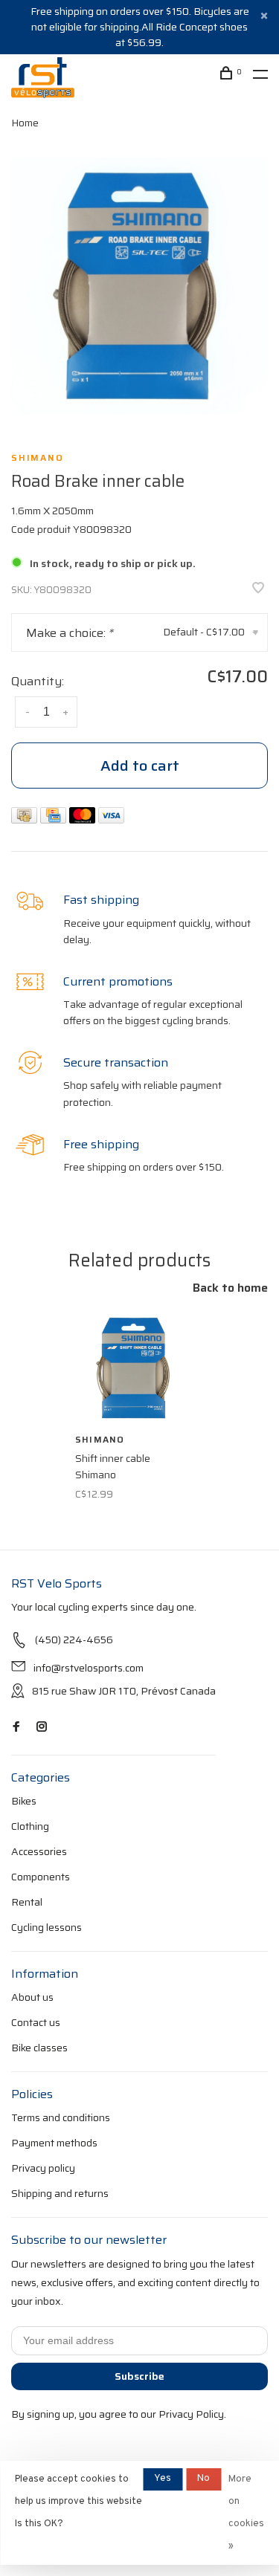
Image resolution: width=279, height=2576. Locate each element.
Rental (27, 1902)
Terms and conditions (61, 2117)
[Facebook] (16, 1727)
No (203, 2479)
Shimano (38, 458)
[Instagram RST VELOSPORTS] (42, 1727)
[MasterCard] (84, 819)
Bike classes (39, 2048)
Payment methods (54, 2143)
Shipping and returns (60, 2193)
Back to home (230, 1288)
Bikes (24, 1801)
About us (32, 1997)
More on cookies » (246, 2513)
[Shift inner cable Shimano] (134, 1367)
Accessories (39, 1851)
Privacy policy (43, 2168)
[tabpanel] (139, 286)
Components (41, 1877)
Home (25, 123)
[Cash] (26, 819)
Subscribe (139, 2376)
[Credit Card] (55, 819)
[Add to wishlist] (258, 589)
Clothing (30, 1826)
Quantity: (38, 681)
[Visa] (111, 819)
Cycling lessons (46, 1927)
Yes (163, 2479)
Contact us (36, 2022)
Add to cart (140, 766)
